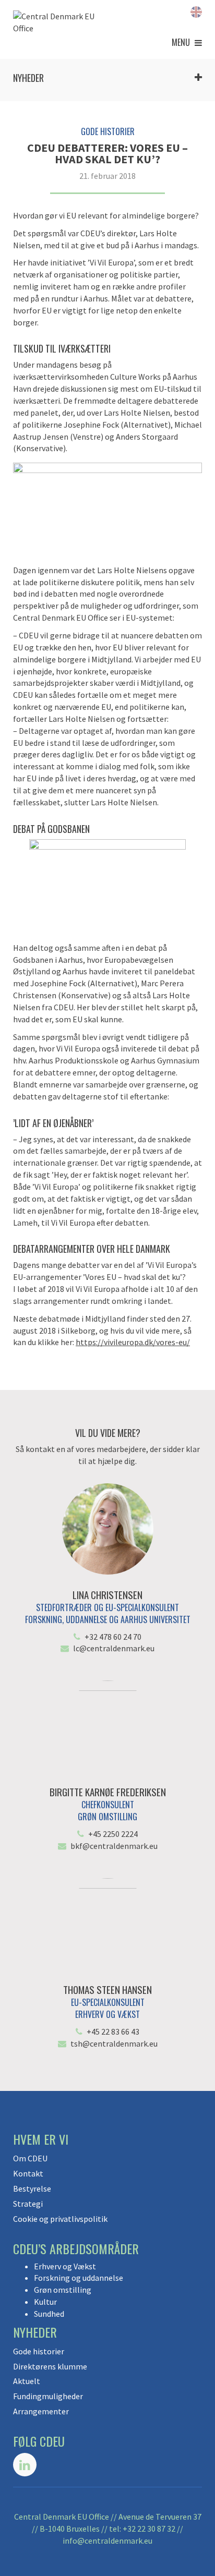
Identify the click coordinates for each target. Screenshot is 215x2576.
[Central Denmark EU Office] (60, 22)
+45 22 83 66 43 (113, 2031)
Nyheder (28, 78)
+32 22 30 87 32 (149, 2529)
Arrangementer (41, 2411)
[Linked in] (25, 2465)
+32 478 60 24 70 (113, 1637)
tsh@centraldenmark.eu (114, 2043)
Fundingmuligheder (48, 2396)
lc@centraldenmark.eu (114, 1648)
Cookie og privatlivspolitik (60, 2219)
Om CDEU (30, 2158)
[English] (196, 11)
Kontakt (28, 2173)
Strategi (28, 2204)
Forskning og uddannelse (79, 2278)
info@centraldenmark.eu (107, 2541)
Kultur (45, 2302)
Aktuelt (27, 2381)
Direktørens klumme (50, 2366)
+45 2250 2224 (113, 1834)
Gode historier (39, 2351)
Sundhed (49, 2314)
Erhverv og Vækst (65, 2266)
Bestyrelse (32, 2188)
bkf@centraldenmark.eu (114, 1846)
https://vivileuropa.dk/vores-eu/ (133, 1342)
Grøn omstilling (63, 2290)
